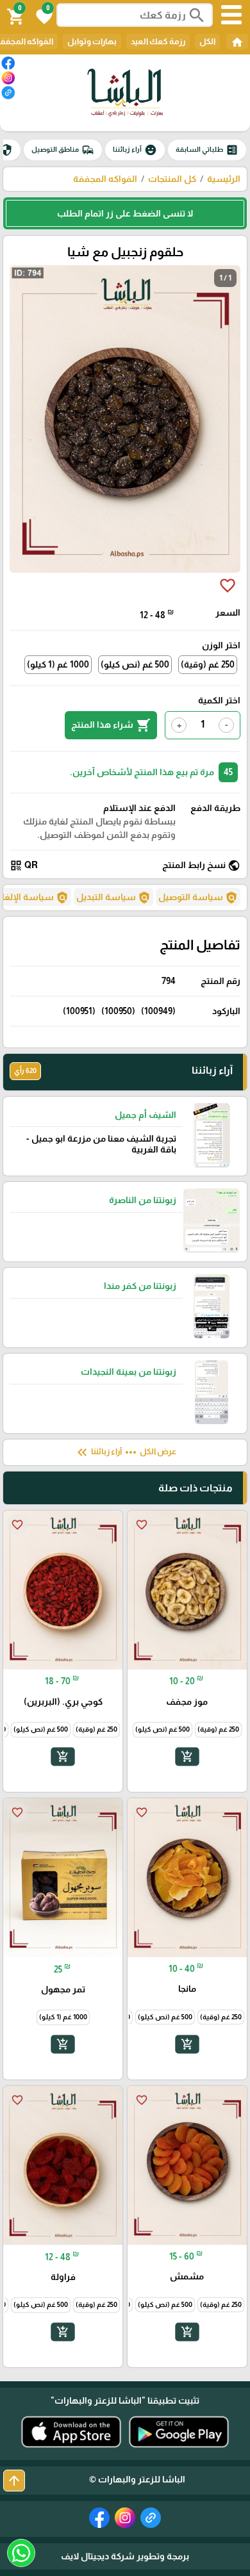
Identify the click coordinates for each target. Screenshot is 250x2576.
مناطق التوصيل (63, 150)
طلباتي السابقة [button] (207, 150)
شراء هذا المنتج (111, 725)
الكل (207, 41)
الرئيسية (224, 179)
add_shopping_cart (187, 1757)
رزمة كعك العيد (158, 41)
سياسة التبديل (113, 898)
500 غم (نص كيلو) (135, 664)
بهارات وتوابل (92, 41)
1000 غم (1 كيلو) (58, 664)
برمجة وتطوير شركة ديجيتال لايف (125, 2556)
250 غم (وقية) (208, 664)
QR (24, 866)
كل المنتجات (172, 179)
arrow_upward (14, 2481)
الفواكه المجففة (105, 179)
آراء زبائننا (135, 150)
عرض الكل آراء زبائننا (125, 1452)
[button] (42, 15)
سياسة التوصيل (198, 898)
